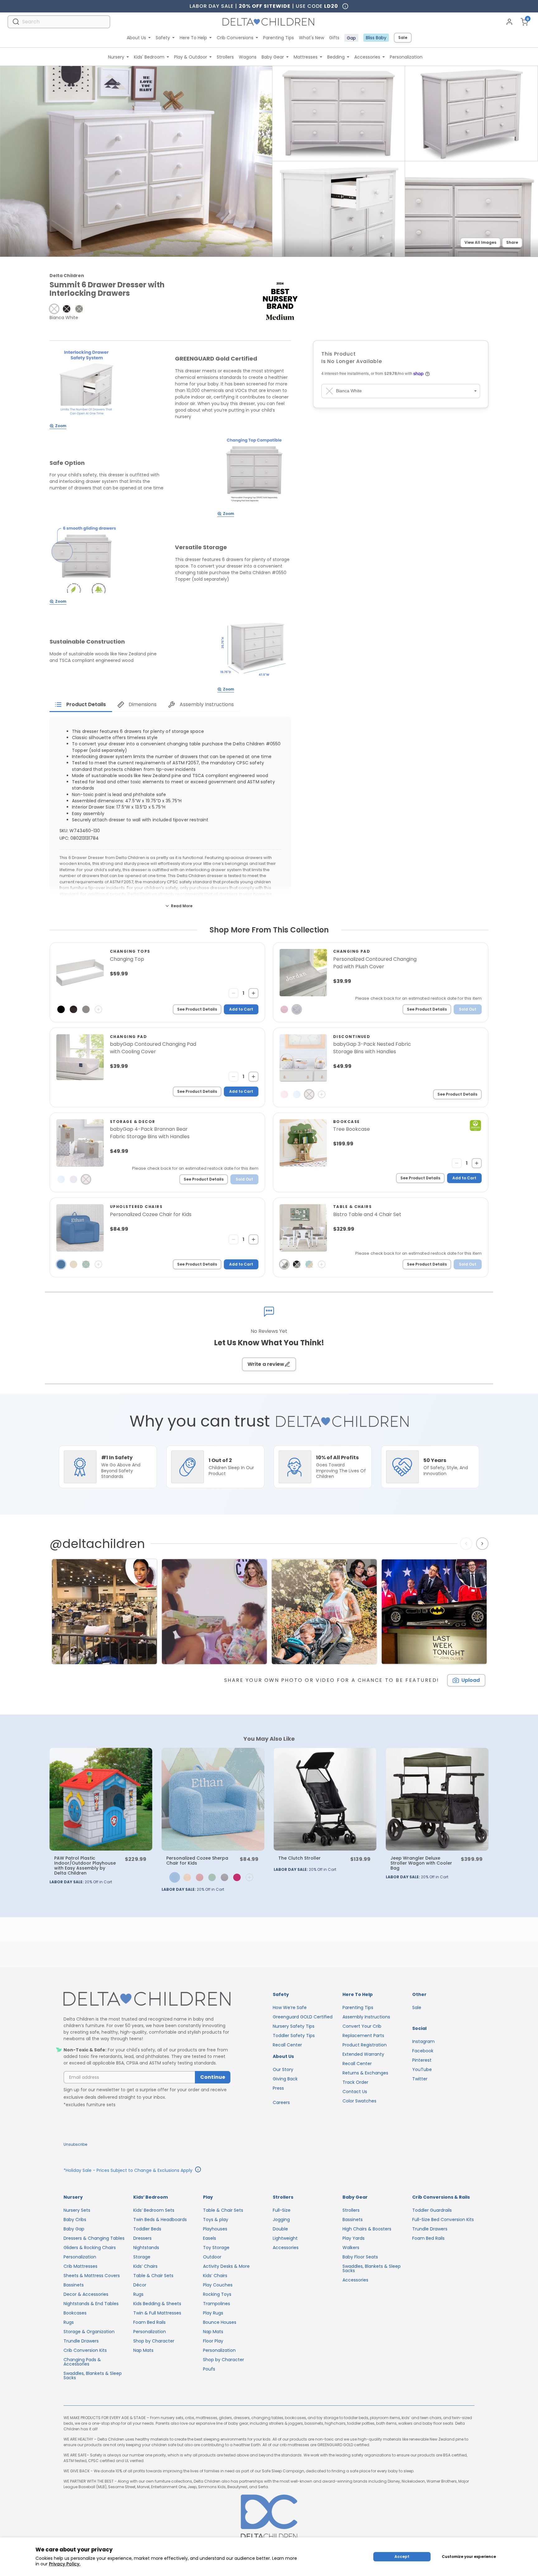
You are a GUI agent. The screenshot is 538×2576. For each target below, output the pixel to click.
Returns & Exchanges (365, 2073)
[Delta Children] (147, 1999)
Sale (403, 38)
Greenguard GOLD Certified (303, 2017)
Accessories (367, 57)
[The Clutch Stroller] (325, 1799)
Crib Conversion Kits (85, 2350)
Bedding (336, 57)
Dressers (142, 2238)
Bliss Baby (376, 38)
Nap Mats (143, 2350)
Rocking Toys (217, 2294)
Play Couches (218, 2285)
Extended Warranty (363, 2054)
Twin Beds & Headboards (160, 2220)
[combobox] (59, 22)
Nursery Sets (77, 2210)
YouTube (422, 2069)
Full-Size (282, 2210)
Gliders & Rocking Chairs (90, 2248)
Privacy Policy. (65, 2564)
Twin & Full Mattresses (157, 2313)
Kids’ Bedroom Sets (154, 2210)
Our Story (283, 2069)
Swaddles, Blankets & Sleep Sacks (93, 2375)
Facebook (423, 2051)
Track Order (355, 2082)
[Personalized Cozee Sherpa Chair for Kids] (213, 1799)
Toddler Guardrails (432, 2210)
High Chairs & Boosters (367, 2229)
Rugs (69, 2322)
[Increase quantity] (253, 993)
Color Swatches (359, 2101)
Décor (140, 2285)
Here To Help (193, 38)
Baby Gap (74, 2229)
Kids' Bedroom (149, 57)
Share (512, 242)
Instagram (423, 2041)
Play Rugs (213, 2313)
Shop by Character (154, 2341)
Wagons (248, 57)
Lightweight (285, 2238)
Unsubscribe (75, 2144)
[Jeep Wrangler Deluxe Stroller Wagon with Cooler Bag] (437, 1799)
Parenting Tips (278, 38)
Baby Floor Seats (360, 2257)
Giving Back (285, 2079)
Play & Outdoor (191, 57)
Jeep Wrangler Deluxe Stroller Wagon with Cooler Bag (421, 1863)
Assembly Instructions (366, 2017)
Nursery (116, 57)
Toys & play (216, 2220)
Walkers (351, 2248)
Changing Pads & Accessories (82, 2362)
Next (483, 1544)
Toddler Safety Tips (294, 2036)
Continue (213, 2077)
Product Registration (365, 2045)
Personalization (406, 57)
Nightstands (146, 2248)
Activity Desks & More (226, 2266)
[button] (54, 309)
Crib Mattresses (80, 2266)
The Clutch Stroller (300, 1858)
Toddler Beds (147, 2229)
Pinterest (422, 2060)
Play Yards (354, 2238)
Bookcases (75, 2313)
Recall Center (287, 2045)
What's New (311, 38)
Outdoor (212, 2257)
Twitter (420, 2079)
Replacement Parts (363, 2036)
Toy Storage (216, 2248)
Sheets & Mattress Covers (92, 2276)
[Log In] (509, 22)
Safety (163, 38)
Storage (142, 2257)
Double (280, 2229)
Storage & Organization (89, 2332)
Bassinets (74, 2285)
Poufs (209, 2369)
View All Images (480, 242)
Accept (402, 2557)
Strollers (225, 57)
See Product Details (197, 1009)
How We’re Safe (290, 2007)
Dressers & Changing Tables (94, 2238)
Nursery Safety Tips (294, 2026)
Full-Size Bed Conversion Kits (443, 2220)
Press (278, 2088)
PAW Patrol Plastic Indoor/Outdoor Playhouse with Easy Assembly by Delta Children (85, 1866)
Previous (467, 1544)
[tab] (81, 705)
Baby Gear (273, 57)
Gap (351, 38)
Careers (281, 2102)
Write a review (266, 1364)
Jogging (281, 2220)
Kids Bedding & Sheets (157, 2304)
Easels (210, 2238)
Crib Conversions (235, 38)
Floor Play (213, 2341)
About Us (136, 38)
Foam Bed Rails (149, 2322)
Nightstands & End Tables (91, 2304)
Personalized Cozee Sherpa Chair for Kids (197, 1861)
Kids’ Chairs (145, 2266)
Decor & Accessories (86, 2294)
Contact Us (355, 2092)
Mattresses (306, 57)
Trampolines (217, 2304)
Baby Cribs (75, 2220)
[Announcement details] (198, 2170)
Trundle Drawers (81, 2341)
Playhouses (215, 2229)
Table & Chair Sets (153, 2276)
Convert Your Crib (362, 2026)
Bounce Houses (220, 2322)
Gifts (334, 38)
